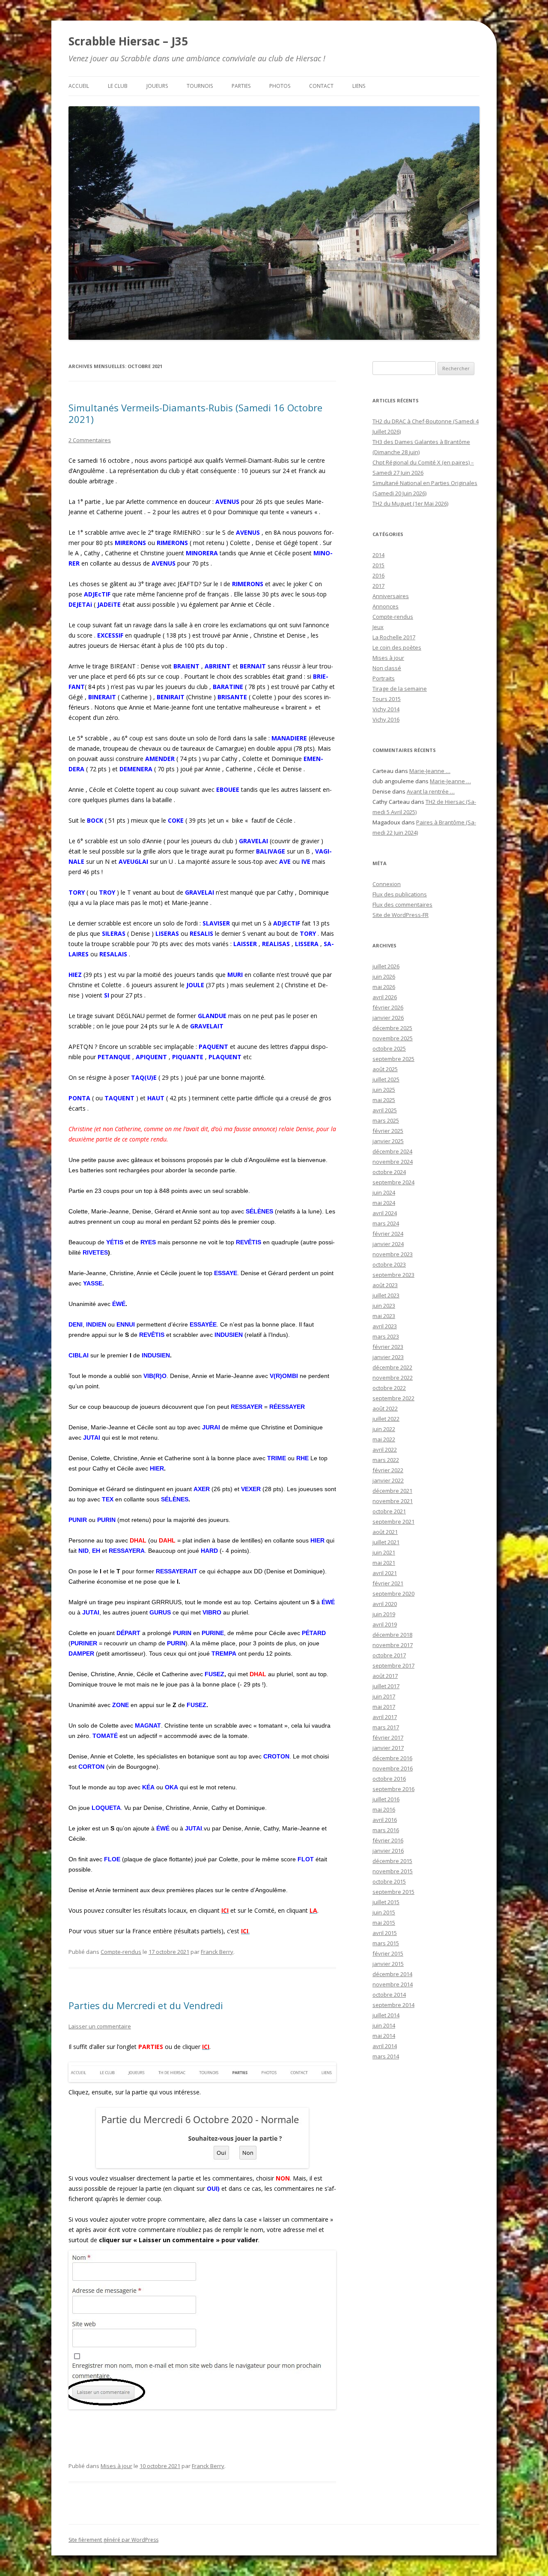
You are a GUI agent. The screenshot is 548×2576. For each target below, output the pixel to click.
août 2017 (385, 1676)
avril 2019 (385, 1624)
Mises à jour (116, 2466)
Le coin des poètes (397, 647)
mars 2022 (386, 1460)
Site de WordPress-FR (401, 915)
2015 (378, 565)
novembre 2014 (393, 1984)
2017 (378, 586)
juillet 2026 (386, 966)
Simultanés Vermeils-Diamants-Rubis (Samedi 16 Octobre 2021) (195, 413)
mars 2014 (386, 2056)
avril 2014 (385, 2046)
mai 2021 (384, 1563)
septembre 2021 (393, 1522)
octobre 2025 (389, 1048)
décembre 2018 (392, 1635)
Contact (321, 86)
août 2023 (385, 1285)
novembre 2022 (393, 1378)
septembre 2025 (393, 1059)
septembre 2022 (393, 1398)
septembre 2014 (393, 2005)
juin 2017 (384, 1696)
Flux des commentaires (402, 905)
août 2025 (385, 1069)
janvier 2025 (388, 1141)
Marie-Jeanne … (430, 771)
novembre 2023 (393, 1254)
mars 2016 (386, 1830)
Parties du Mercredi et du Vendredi (146, 2005)
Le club (118, 86)
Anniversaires (391, 596)
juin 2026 (384, 976)
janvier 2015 (388, 1964)
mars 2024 (386, 1223)
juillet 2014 (386, 2015)
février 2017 (388, 1737)
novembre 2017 (393, 1645)
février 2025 (388, 1131)
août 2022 (385, 1408)
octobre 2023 (389, 1264)
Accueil (79, 86)
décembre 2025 (392, 1028)
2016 (378, 575)
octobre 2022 (389, 1388)
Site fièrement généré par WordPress (113, 2540)
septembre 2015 (393, 1892)
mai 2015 (384, 1923)
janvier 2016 (388, 1851)
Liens (359, 86)
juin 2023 (384, 1306)
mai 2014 (384, 2036)
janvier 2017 (388, 1748)
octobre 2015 (389, 1881)
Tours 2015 (387, 699)
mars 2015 (386, 1943)
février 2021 (388, 1583)
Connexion (387, 884)
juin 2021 (384, 1552)
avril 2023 (385, 1326)
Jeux (378, 627)
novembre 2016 (393, 1768)
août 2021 (385, 1532)
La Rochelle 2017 (394, 637)
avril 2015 (385, 1933)
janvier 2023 (388, 1357)
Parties (241, 86)
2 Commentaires (90, 440)
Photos (280, 86)
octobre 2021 (389, 1511)
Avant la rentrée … (431, 791)
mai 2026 (384, 987)
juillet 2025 (386, 1079)
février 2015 (388, 1953)
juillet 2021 (386, 1542)
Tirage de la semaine (400, 689)
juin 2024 (384, 1192)
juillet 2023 (386, 1295)
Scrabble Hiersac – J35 (128, 41)
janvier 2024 (388, 1244)
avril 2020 (385, 1604)
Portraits (384, 678)
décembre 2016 (392, 1758)
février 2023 (388, 1347)
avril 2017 (385, 1717)
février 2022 (388, 1470)
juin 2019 (384, 1614)
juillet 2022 (386, 1419)
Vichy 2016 (386, 719)
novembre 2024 (393, 1162)
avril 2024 (385, 1213)
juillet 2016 (386, 1799)
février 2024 (388, 1234)
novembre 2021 (393, 1501)
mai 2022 (384, 1439)
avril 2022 (385, 1450)
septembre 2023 (393, 1275)
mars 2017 (386, 1727)
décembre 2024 (392, 1151)
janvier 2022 (388, 1480)
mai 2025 (384, 1100)
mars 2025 (386, 1120)
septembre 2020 (393, 1594)
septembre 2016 (393, 1789)
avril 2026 (385, 997)
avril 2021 (385, 1573)
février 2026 (388, 1007)
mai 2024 (384, 1203)
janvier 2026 (388, 1018)
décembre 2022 (392, 1367)
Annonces (386, 606)
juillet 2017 (386, 1686)
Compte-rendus (121, 1952)
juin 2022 (384, 1429)
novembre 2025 (393, 1038)
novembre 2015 (393, 1871)
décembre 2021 (392, 1491)
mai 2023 (384, 1316)
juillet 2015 (386, 1902)
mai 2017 (384, 1707)
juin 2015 (384, 1912)
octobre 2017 (389, 1655)
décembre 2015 (392, 1861)
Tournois (200, 86)
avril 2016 (385, 1820)
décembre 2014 (392, 1974)
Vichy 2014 (386, 709)
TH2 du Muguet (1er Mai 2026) (410, 503)
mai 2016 (384, 1809)
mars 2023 (386, 1336)
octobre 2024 (389, 1172)
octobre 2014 (389, 1995)
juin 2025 (384, 1090)
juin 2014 (384, 2025)
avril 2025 (385, 1110)
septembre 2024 (393, 1182)
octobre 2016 (389, 1779)
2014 (378, 555)
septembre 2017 (393, 1665)
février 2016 (388, 1840)
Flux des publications (400, 894)
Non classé (387, 668)
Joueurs (157, 86)
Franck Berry (217, 1952)
